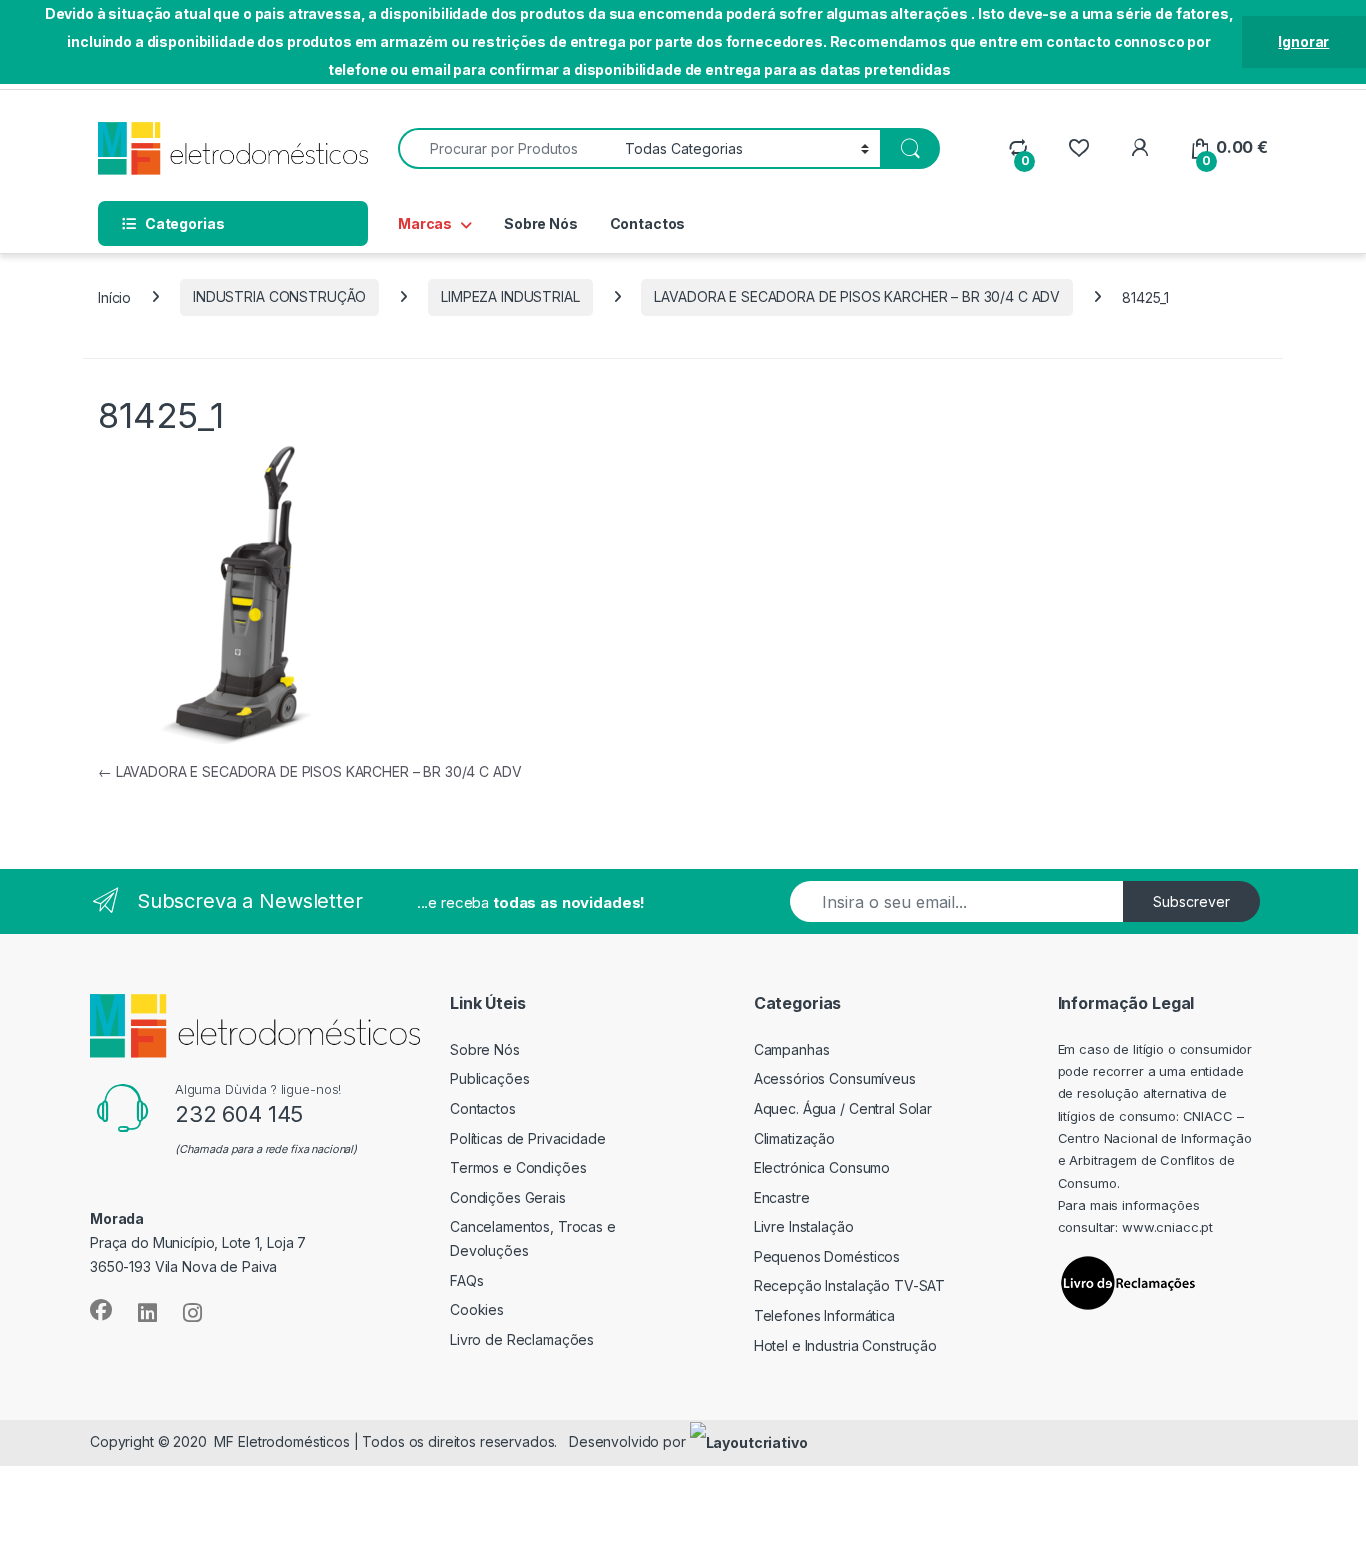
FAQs (466, 1280)
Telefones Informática (824, 1315)
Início (114, 296)
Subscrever (1191, 901)
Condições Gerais (508, 1197)
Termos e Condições (518, 1167)
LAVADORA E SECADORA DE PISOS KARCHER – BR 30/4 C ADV (857, 296)
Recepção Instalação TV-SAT (849, 1285)
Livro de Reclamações (522, 1339)
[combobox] (506, 148)
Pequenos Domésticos (827, 1256)
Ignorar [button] (1303, 41)
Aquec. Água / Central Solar (843, 1108)
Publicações (489, 1078)
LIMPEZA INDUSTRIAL (510, 296)
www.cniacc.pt (1167, 1227)
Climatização (794, 1138)
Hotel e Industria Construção (845, 1345)
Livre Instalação (804, 1226)
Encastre (782, 1197)
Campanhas (792, 1049)
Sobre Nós (541, 223)
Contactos (648, 223)
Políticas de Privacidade (528, 1138)
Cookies (477, 1309)
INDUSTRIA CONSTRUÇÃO (279, 296)
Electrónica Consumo (822, 1167)
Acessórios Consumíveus (835, 1078)
